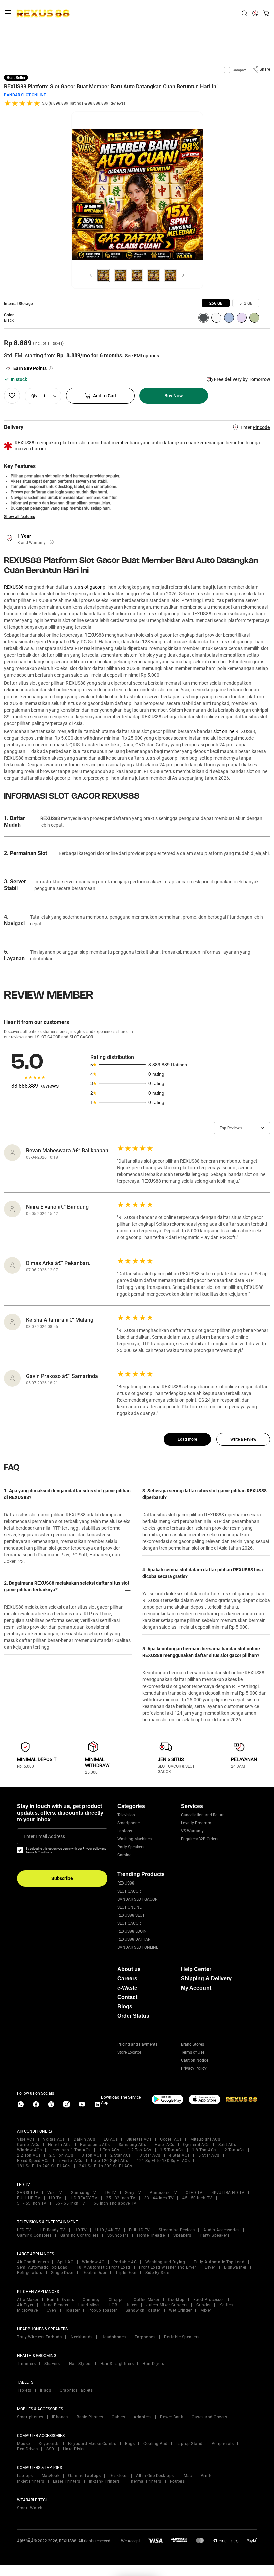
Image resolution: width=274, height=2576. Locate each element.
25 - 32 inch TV (121, 2198)
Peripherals (223, 2444)
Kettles (226, 2305)
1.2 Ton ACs (140, 2150)
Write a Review (243, 1439)
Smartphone (128, 1823)
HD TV (55, 2198)
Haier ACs (165, 2145)
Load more (187, 1439)
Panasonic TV (163, 2193)
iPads (46, 2390)
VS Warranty (192, 1831)
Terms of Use (193, 2052)
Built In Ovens (60, 2300)
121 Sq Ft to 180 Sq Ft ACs (163, 2161)
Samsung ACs (132, 2145)
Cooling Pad (156, 2444)
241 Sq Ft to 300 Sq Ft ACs (105, 2166)
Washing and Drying (165, 2262)
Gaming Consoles (34, 2235)
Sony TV (133, 2193)
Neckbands (82, 2337)
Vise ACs (26, 2139)
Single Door (62, 2273)
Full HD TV (140, 2230)
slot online (224, 731)
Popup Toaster (103, 2310)
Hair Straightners (117, 2364)
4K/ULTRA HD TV (228, 2193)
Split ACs (227, 2145)
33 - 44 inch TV (159, 2198)
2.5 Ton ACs (61, 2155)
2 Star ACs (121, 2155)
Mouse (24, 2444)
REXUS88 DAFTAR (134, 1939)
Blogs (125, 2007)
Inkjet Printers (31, 2481)
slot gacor (91, 587)
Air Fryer (25, 2305)
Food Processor (209, 2300)
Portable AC (125, 2262)
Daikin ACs (84, 2139)
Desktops (118, 2476)
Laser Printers (67, 2481)
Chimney (91, 2300)
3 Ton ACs (92, 2155)
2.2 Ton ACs (29, 2155)
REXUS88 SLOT (131, 1915)
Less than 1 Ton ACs (71, 2150)
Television (126, 1815)
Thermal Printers (145, 2481)
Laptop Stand (190, 2444)
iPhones (60, 2417)
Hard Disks (74, 2449)
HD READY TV (84, 2198)
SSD (50, 2449)
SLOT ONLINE (129, 1907)
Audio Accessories (222, 2230)
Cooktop (176, 2300)
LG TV (110, 2193)
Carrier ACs (28, 2145)
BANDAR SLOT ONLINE (25, 95)
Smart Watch (30, 2508)
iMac (187, 2476)
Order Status (133, 2016)
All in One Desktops (155, 2476)
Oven (52, 2310)
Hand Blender (56, 2305)
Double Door (94, 2273)
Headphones (114, 2337)
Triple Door (126, 2273)
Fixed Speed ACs (33, 2161)
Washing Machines (134, 1839)
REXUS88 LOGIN (132, 1931)
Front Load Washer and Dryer (168, 2267)
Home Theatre (151, 2235)
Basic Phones (90, 2417)
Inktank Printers (104, 2481)
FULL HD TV (29, 2198)
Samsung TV (83, 2193)
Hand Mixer (89, 2305)
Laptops (125, 1831)
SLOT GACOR (129, 1891)
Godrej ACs (171, 2139)
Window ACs (29, 2150)
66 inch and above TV (115, 2203)
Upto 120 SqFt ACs (110, 2161)
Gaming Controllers (80, 2235)
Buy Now (174, 396)
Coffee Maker (147, 2300)
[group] (216, 303)
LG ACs (111, 2139)
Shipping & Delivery (206, 1978)
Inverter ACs (70, 2161)
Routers (178, 2481)
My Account (196, 1988)
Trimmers (26, 2364)
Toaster (73, 2310)
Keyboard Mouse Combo (92, 2444)
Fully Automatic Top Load (219, 2262)
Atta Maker (28, 2300)
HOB (113, 2305)
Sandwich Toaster (143, 2310)
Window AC (93, 2262)
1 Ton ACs (109, 2150)
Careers (127, 1978)
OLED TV (194, 2193)
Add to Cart (105, 396)
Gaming (124, 1855)
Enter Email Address (44, 1836)
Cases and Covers (209, 2417)
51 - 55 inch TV (32, 2203)
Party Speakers (131, 1847)
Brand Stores (193, 2044)
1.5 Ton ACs (172, 2150)
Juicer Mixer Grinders (167, 2305)
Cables (118, 2417)
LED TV (24, 2230)
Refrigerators (30, 2273)
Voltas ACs (54, 2139)
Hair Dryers (153, 2364)
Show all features (20, 517)
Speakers (182, 2235)
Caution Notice (195, 2060)
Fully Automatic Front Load (103, 2267)
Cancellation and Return (203, 1815)
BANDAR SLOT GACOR (137, 1899)
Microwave (28, 2310)
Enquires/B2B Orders (200, 1839)
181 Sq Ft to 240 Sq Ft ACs (44, 2166)
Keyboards (49, 2444)
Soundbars (118, 2235)
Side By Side (157, 2273)
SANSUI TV (28, 2193)
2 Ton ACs (235, 2150)
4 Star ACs (179, 2155)
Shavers (52, 2364)
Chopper (117, 2300)
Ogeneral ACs (196, 2145)
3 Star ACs (150, 2155)
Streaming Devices (177, 2230)
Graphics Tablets (76, 2390)
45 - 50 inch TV (197, 2198)
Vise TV (55, 2193)
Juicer (132, 2305)
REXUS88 (14, 587)
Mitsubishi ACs (205, 2139)
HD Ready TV (53, 2230)
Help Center (196, 1969)
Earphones (145, 2337)
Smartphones (30, 2417)
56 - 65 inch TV (70, 2203)
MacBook (51, 2476)
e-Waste (127, 1988)
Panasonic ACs (95, 2145)
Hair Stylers (80, 2364)
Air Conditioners (33, 2262)
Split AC (65, 2262)
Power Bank (172, 2417)
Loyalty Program (196, 1823)
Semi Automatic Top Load (42, 2267)
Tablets (24, 2390)
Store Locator (129, 2052)
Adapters (143, 2417)
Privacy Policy (194, 2068)
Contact (127, 1997)
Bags (130, 2444)
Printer (208, 2476)
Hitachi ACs (60, 2145)
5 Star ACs (209, 2155)
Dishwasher (235, 2267)
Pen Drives (27, 2449)
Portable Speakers (182, 2337)
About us (129, 1969)
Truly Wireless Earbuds (39, 2337)
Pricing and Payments (137, 2044)
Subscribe (62, 1878)
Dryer (210, 2267)
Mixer (206, 2310)
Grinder (204, 2305)
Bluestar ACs (139, 2139)
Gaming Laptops (84, 2476)
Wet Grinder (181, 2310)
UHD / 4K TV (108, 2230)
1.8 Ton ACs (204, 2150)
